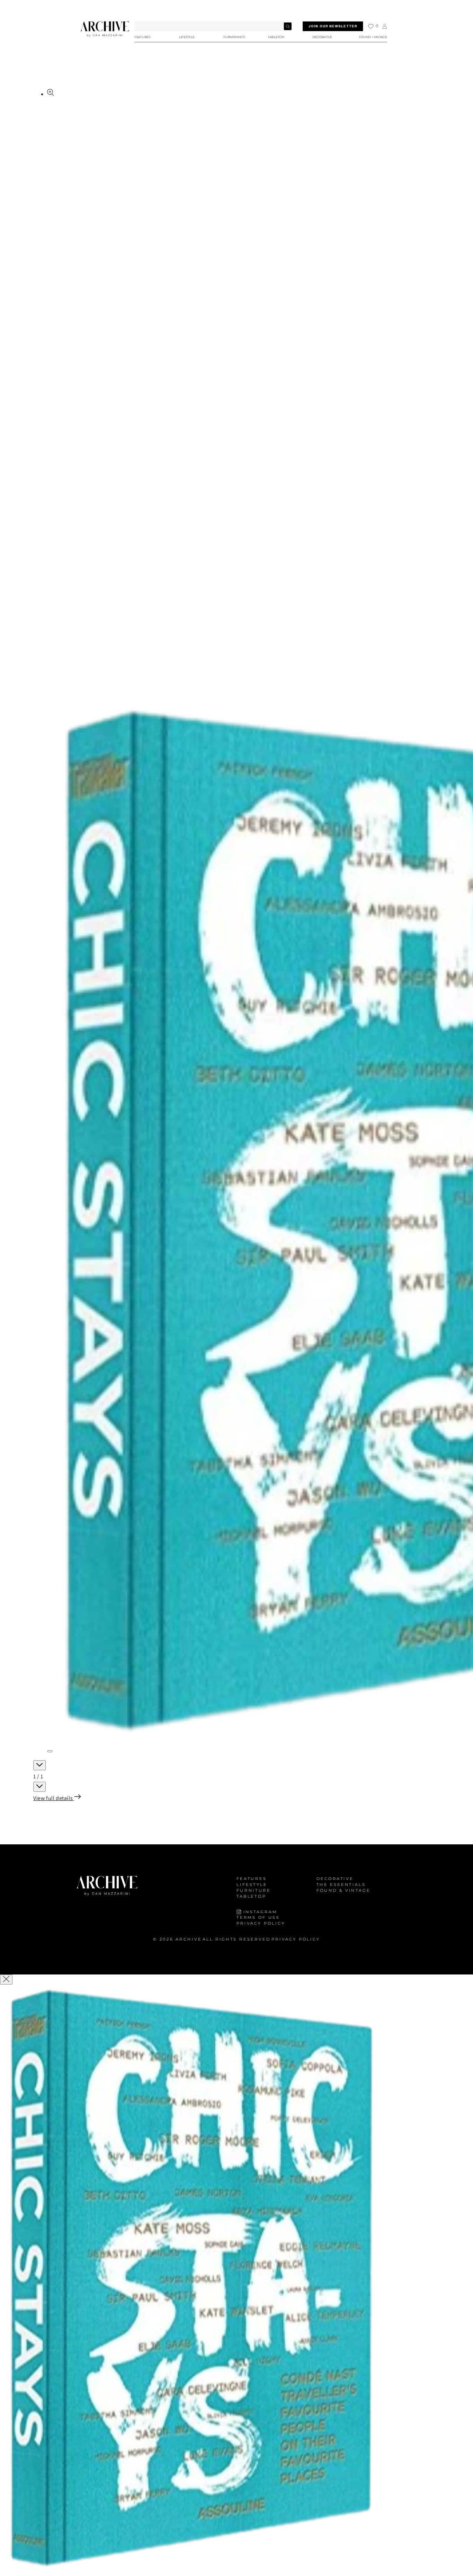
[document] (237, 2281)
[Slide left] (39, 1765)
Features (252, 1879)
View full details (54, 1798)
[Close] (6, 1980)
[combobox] (213, 26)
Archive (189, 1939)
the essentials (341, 1884)
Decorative (335, 1879)
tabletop (251, 1896)
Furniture (254, 1890)
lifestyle (252, 1884)
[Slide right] (39, 1787)
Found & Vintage (343, 1890)
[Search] (288, 26)
